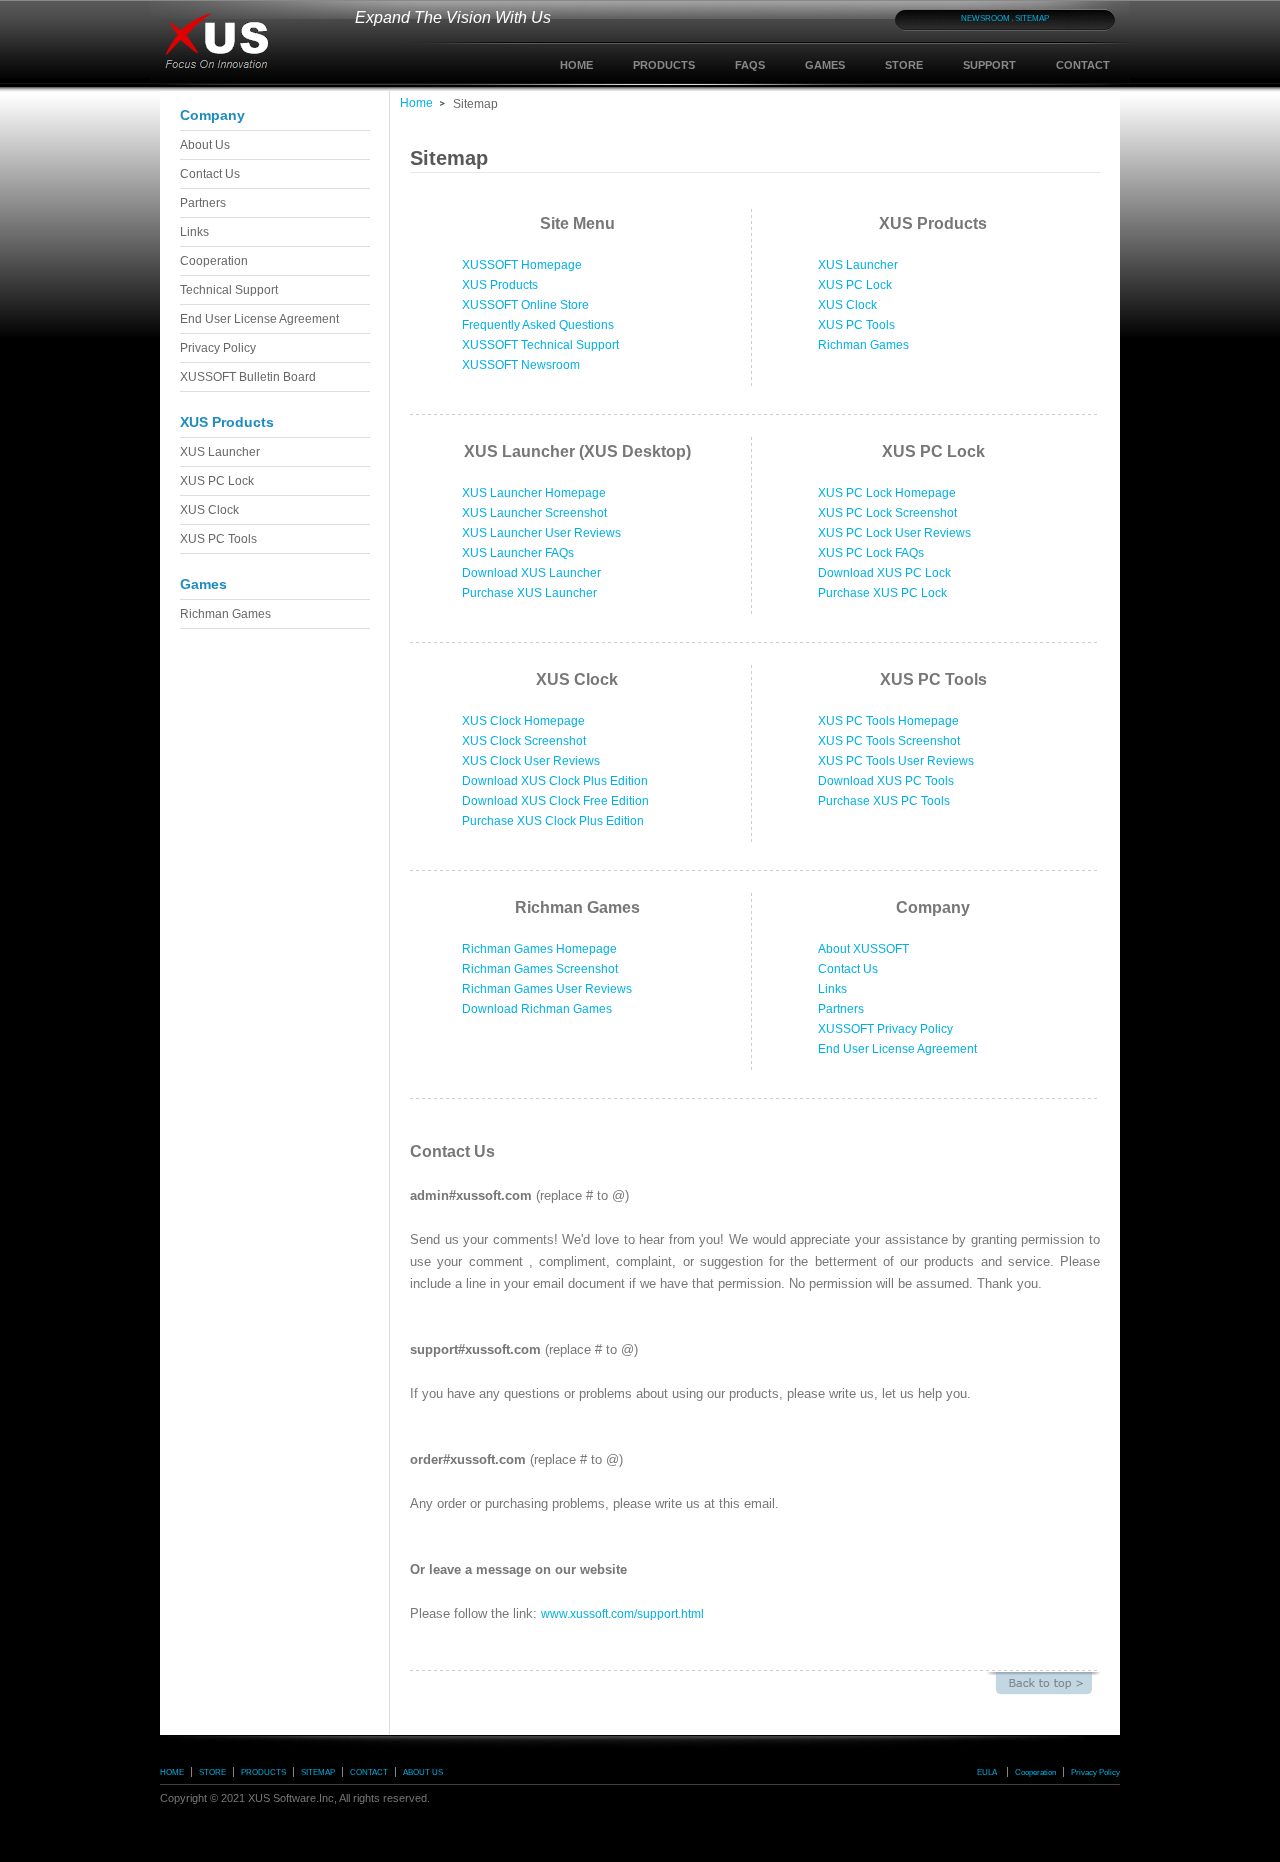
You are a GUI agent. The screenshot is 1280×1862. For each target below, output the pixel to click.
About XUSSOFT (863, 949)
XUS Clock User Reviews (531, 761)
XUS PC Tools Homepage (888, 721)
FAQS (750, 65)
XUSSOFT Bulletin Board (248, 377)
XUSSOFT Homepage (522, 265)
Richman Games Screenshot (540, 969)
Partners (203, 203)
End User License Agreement (259, 319)
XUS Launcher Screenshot (534, 513)
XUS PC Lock (217, 481)
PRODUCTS (664, 65)
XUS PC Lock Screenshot (887, 513)
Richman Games (225, 614)
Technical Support (229, 290)
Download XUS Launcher (531, 573)
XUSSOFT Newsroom (521, 365)
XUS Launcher (220, 452)
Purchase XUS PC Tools (884, 801)
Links (194, 232)
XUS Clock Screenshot (524, 741)
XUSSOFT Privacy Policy (885, 1029)
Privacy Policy (218, 348)
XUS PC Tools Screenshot (889, 741)
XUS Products (500, 285)
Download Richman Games (537, 1009)
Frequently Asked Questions (538, 325)
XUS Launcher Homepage (534, 493)
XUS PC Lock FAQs (871, 553)
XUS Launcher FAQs (518, 553)
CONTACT (1083, 65)
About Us (205, 145)
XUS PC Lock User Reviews (894, 533)
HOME (576, 65)
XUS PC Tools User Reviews (896, 761)
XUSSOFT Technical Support (540, 345)
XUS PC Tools (218, 539)
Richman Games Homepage (539, 949)
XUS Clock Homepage (523, 721)
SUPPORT (989, 65)
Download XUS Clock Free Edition (555, 801)
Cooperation (214, 261)
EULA (987, 1772)
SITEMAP (1032, 18)
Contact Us (210, 174)
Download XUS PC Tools (886, 781)
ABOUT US (423, 1772)
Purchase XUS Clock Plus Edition (553, 821)
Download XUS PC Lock (884, 573)
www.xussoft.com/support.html (622, 1614)
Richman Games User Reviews (547, 989)
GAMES (825, 65)
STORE (904, 65)
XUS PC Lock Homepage (887, 493)
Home (416, 103)
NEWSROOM (985, 18)
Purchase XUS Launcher (529, 593)
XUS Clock (209, 510)
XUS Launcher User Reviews (541, 533)
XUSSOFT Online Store (525, 305)
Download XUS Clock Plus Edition (555, 781)
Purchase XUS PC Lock (882, 593)
